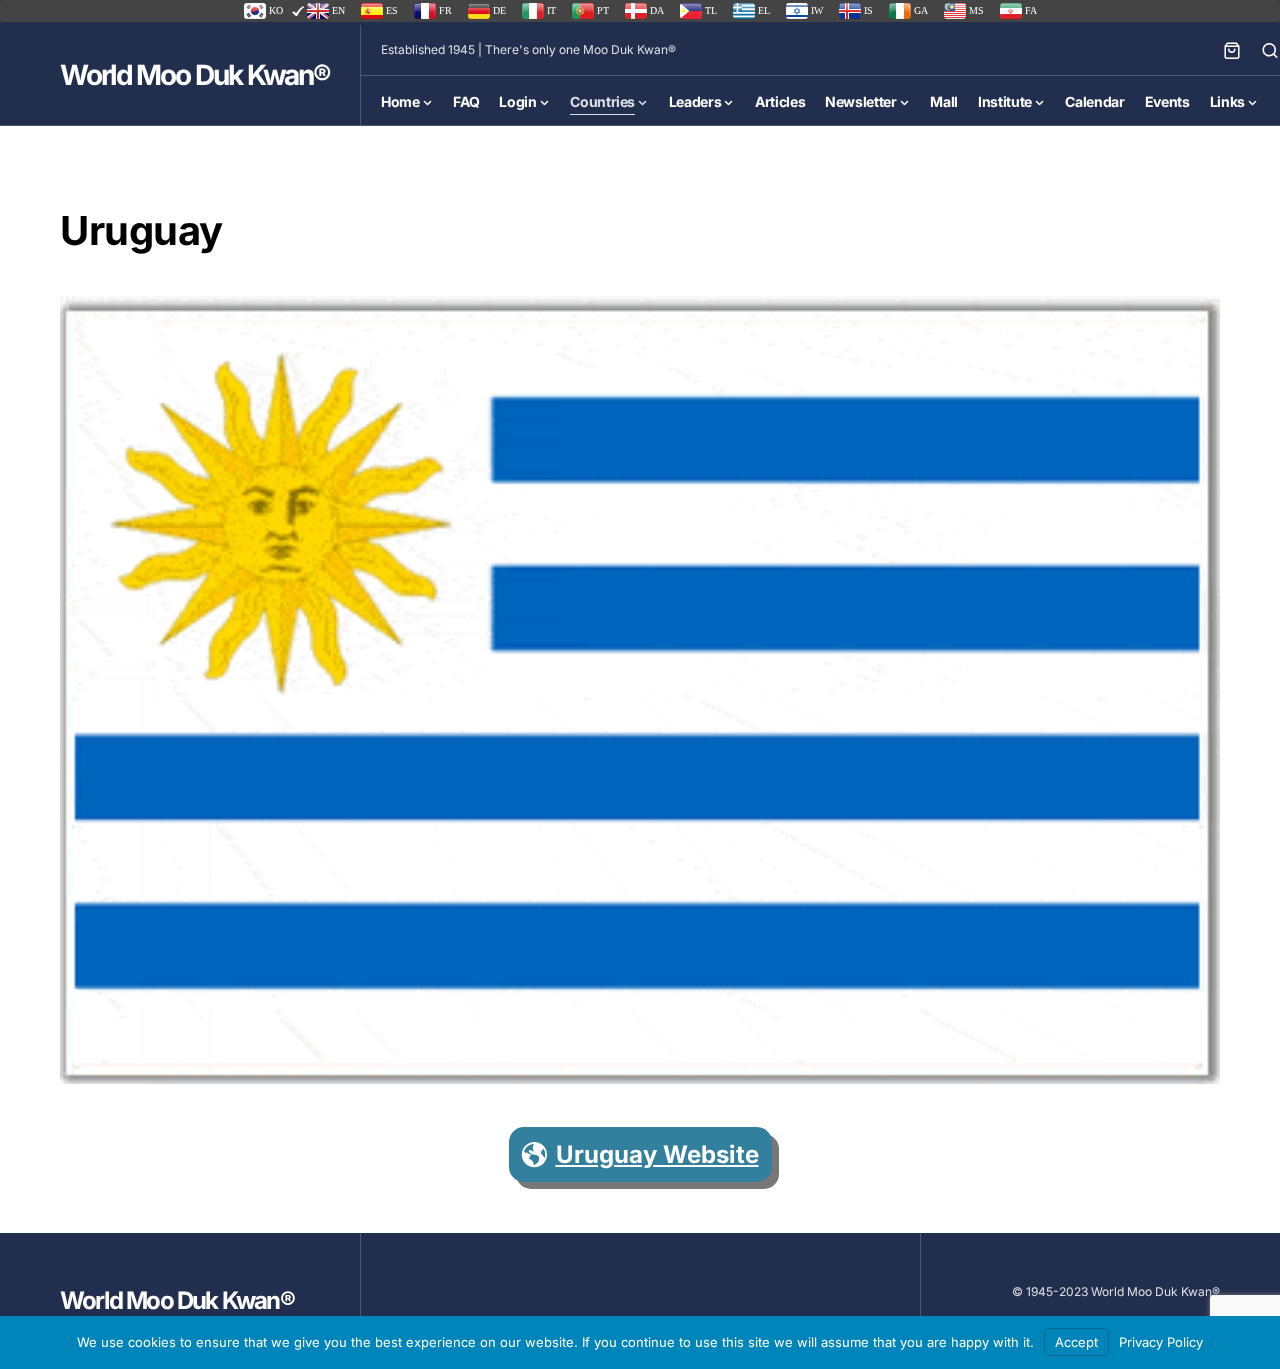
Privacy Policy (1161, 1342)
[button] (1270, 50)
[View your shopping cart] (1232, 50)
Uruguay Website (657, 1154)
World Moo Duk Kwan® (195, 75)
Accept (1076, 1342)
